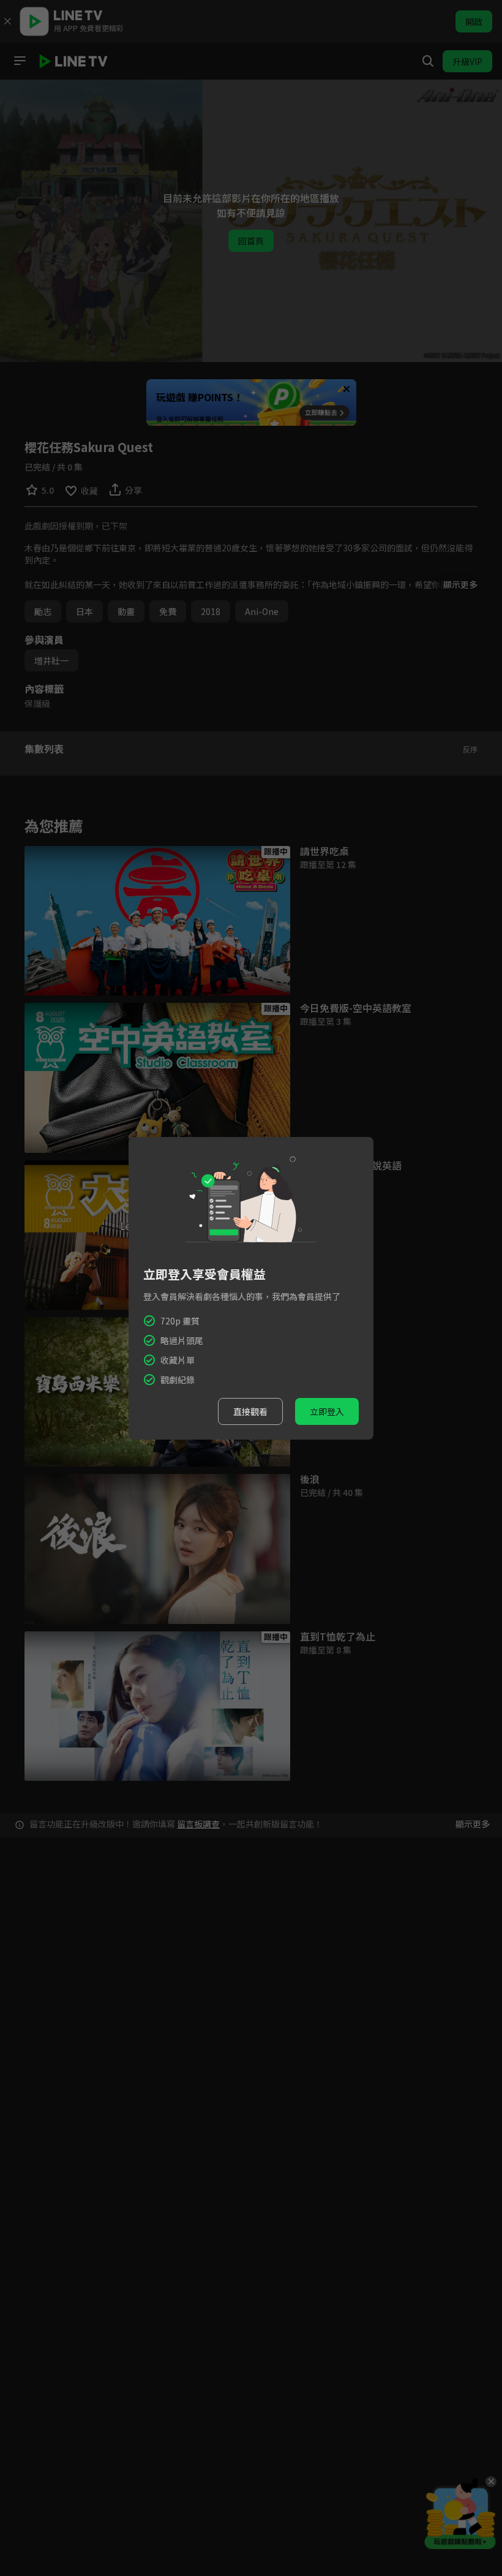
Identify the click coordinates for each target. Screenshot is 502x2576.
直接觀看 (250, 1411)
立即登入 (327, 1411)
